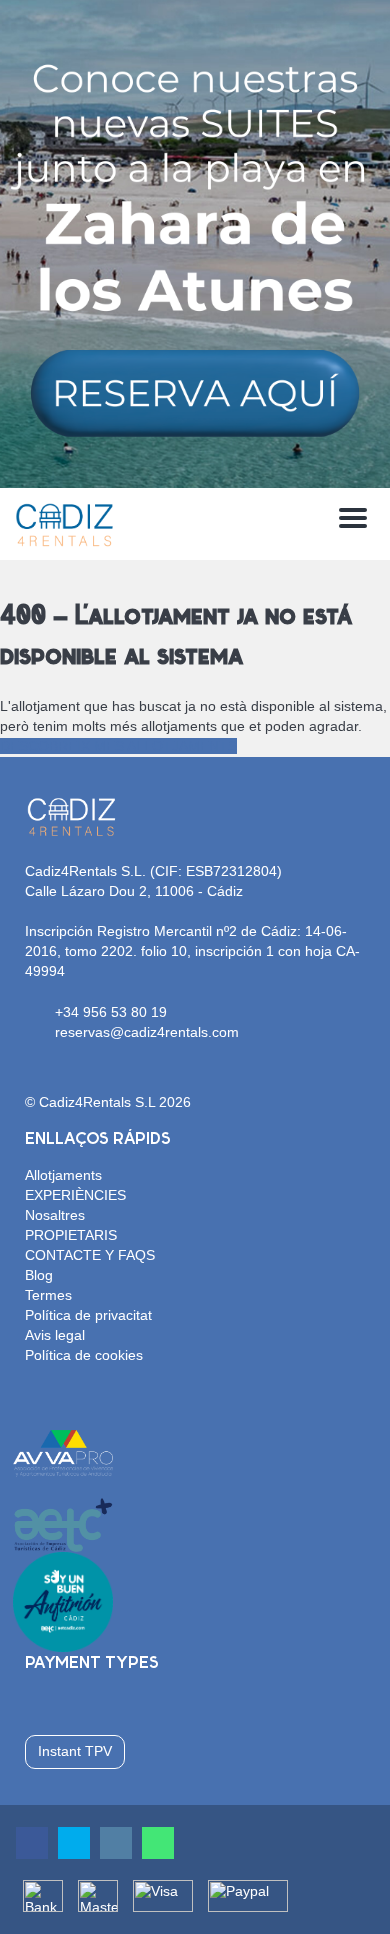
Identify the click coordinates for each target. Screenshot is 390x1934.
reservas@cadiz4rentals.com (147, 1032)
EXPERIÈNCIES (75, 1195)
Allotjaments (63, 1175)
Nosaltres (55, 1215)
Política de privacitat (88, 1315)
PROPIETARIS (71, 1235)
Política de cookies (84, 1355)
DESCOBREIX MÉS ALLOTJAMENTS (118, 746)
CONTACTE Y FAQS (90, 1255)
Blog (39, 1275)
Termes (48, 1295)
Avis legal (55, 1335)
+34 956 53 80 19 (111, 1012)
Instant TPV (75, 1751)
